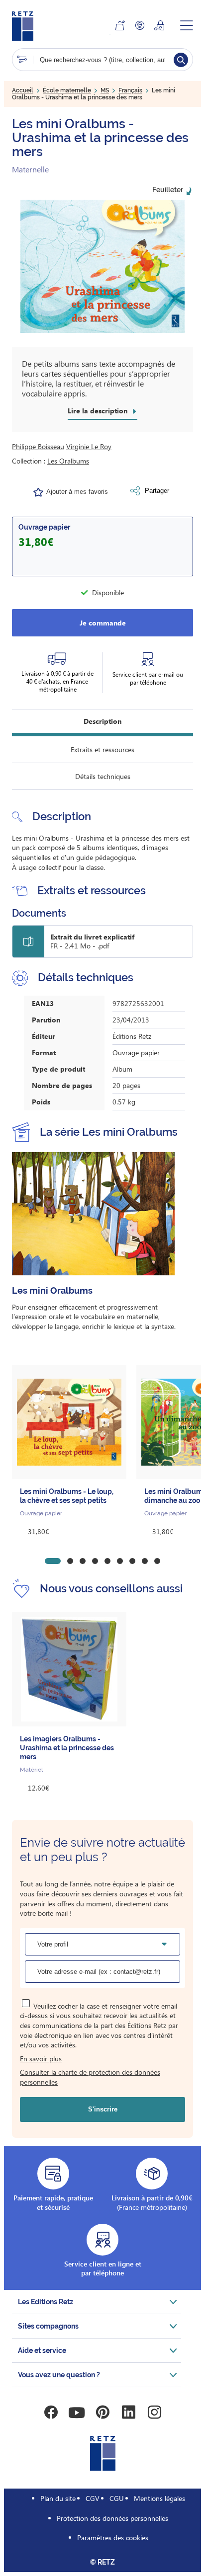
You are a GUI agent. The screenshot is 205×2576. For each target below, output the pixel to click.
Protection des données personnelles (112, 2518)
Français (130, 90)
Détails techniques (103, 776)
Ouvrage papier (44, 527)
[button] (102, 266)
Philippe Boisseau (38, 446)
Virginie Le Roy (89, 446)
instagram (154, 2413)
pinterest (102, 2413)
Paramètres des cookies (113, 2537)
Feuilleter (168, 190)
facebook (51, 2413)
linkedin (128, 2413)
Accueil (23, 90)
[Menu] (187, 25)
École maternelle (67, 90)
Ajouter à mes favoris (77, 492)
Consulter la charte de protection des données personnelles (90, 2077)
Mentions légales (159, 2498)
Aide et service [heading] (42, 2350)
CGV (93, 2498)
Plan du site (58, 2498)
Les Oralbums (68, 461)
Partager (157, 491)
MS (105, 90)
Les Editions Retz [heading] (46, 2302)
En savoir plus (41, 2059)
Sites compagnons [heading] (48, 2326)
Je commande (103, 623)
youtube (77, 2413)
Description (102, 721)
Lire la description (98, 411)
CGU (117, 2498)
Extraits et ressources (102, 749)
